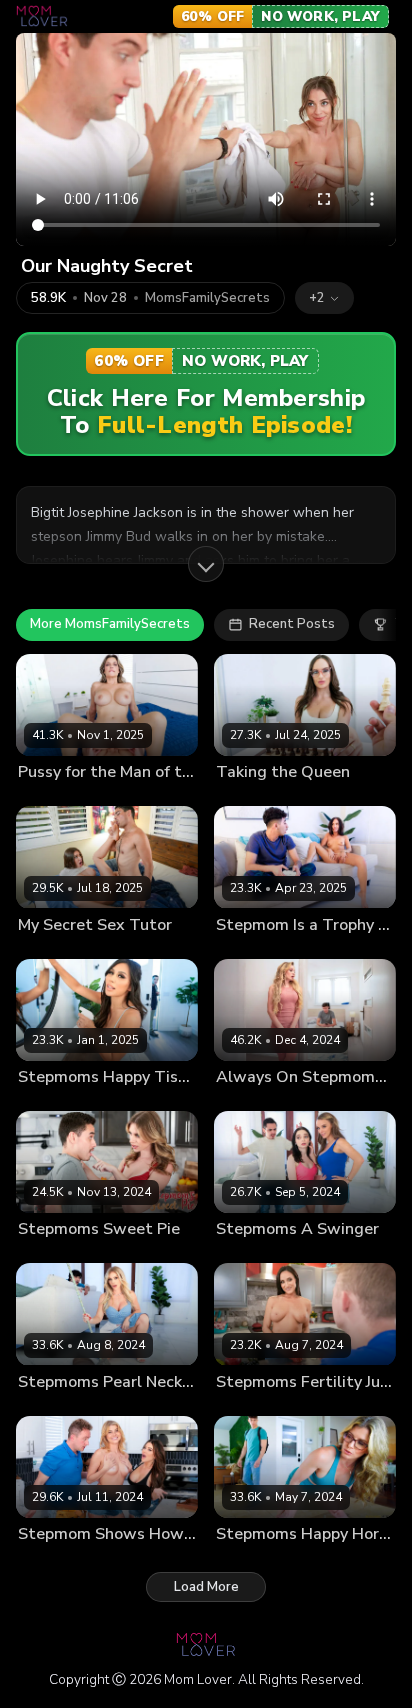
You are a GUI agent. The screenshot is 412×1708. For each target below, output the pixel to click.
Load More (206, 1587)
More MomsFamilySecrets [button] (110, 624)
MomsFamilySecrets (207, 298)
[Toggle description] (206, 564)
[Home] (42, 16)
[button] (324, 298)
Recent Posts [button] (292, 624)
